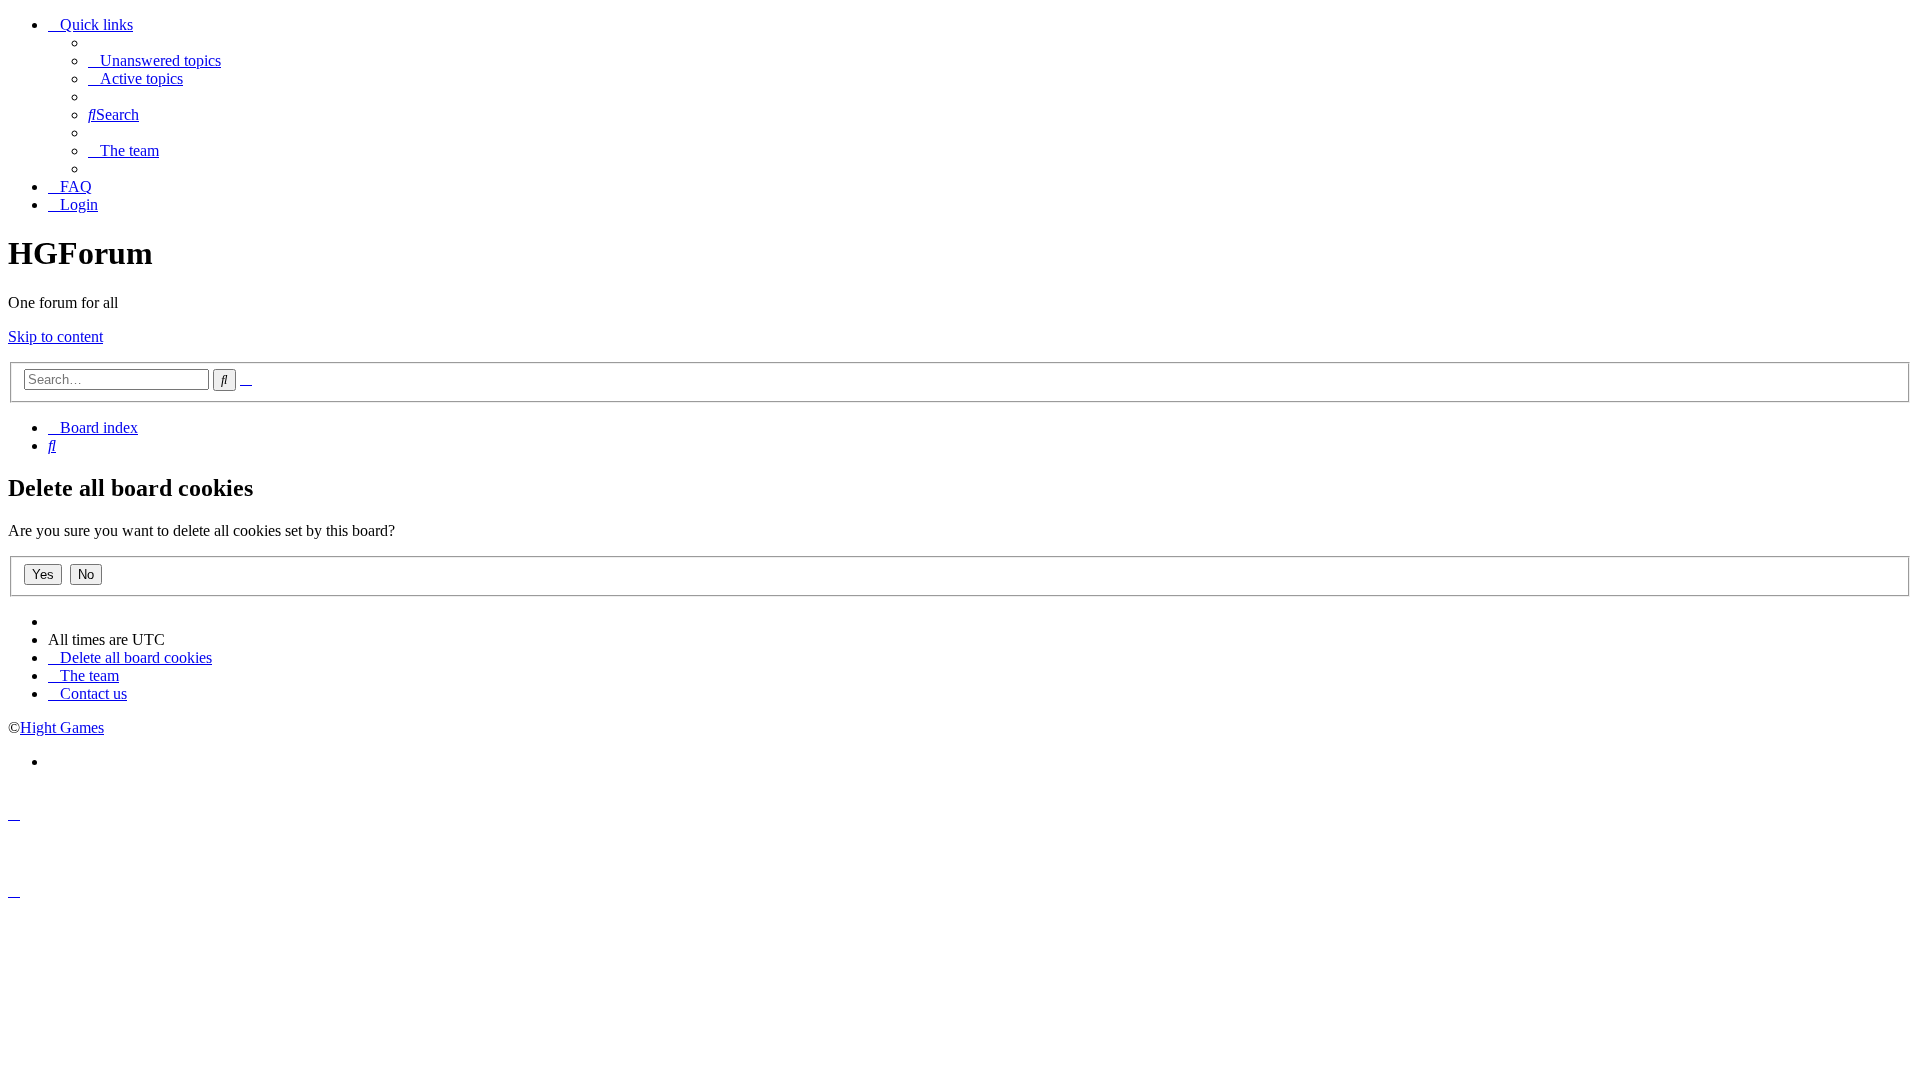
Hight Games (62, 727)
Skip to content (55, 336)
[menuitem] (154, 60)
